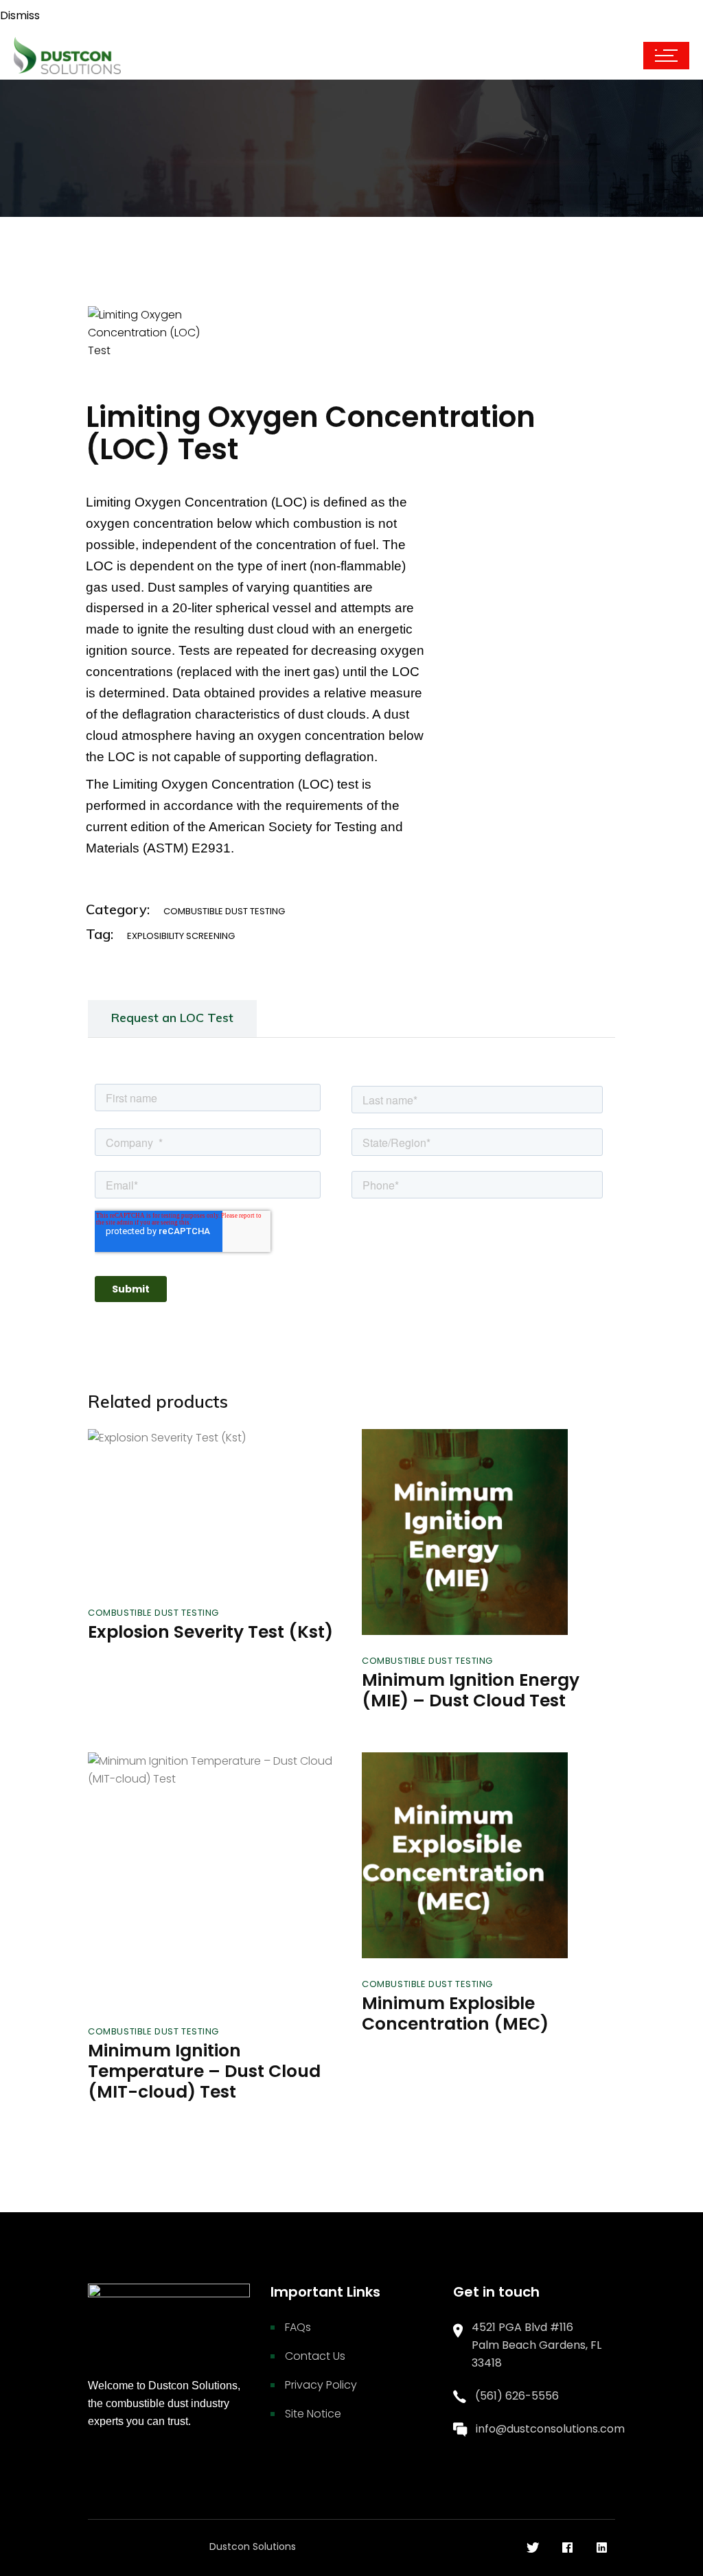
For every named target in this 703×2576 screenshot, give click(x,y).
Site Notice (313, 2414)
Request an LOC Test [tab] (172, 1018)
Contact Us (315, 2356)
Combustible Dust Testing (224, 911)
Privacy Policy (321, 2385)
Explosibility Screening (181, 936)
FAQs (298, 2327)
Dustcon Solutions (253, 2546)
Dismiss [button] (20, 15)
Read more (169, 1557)
